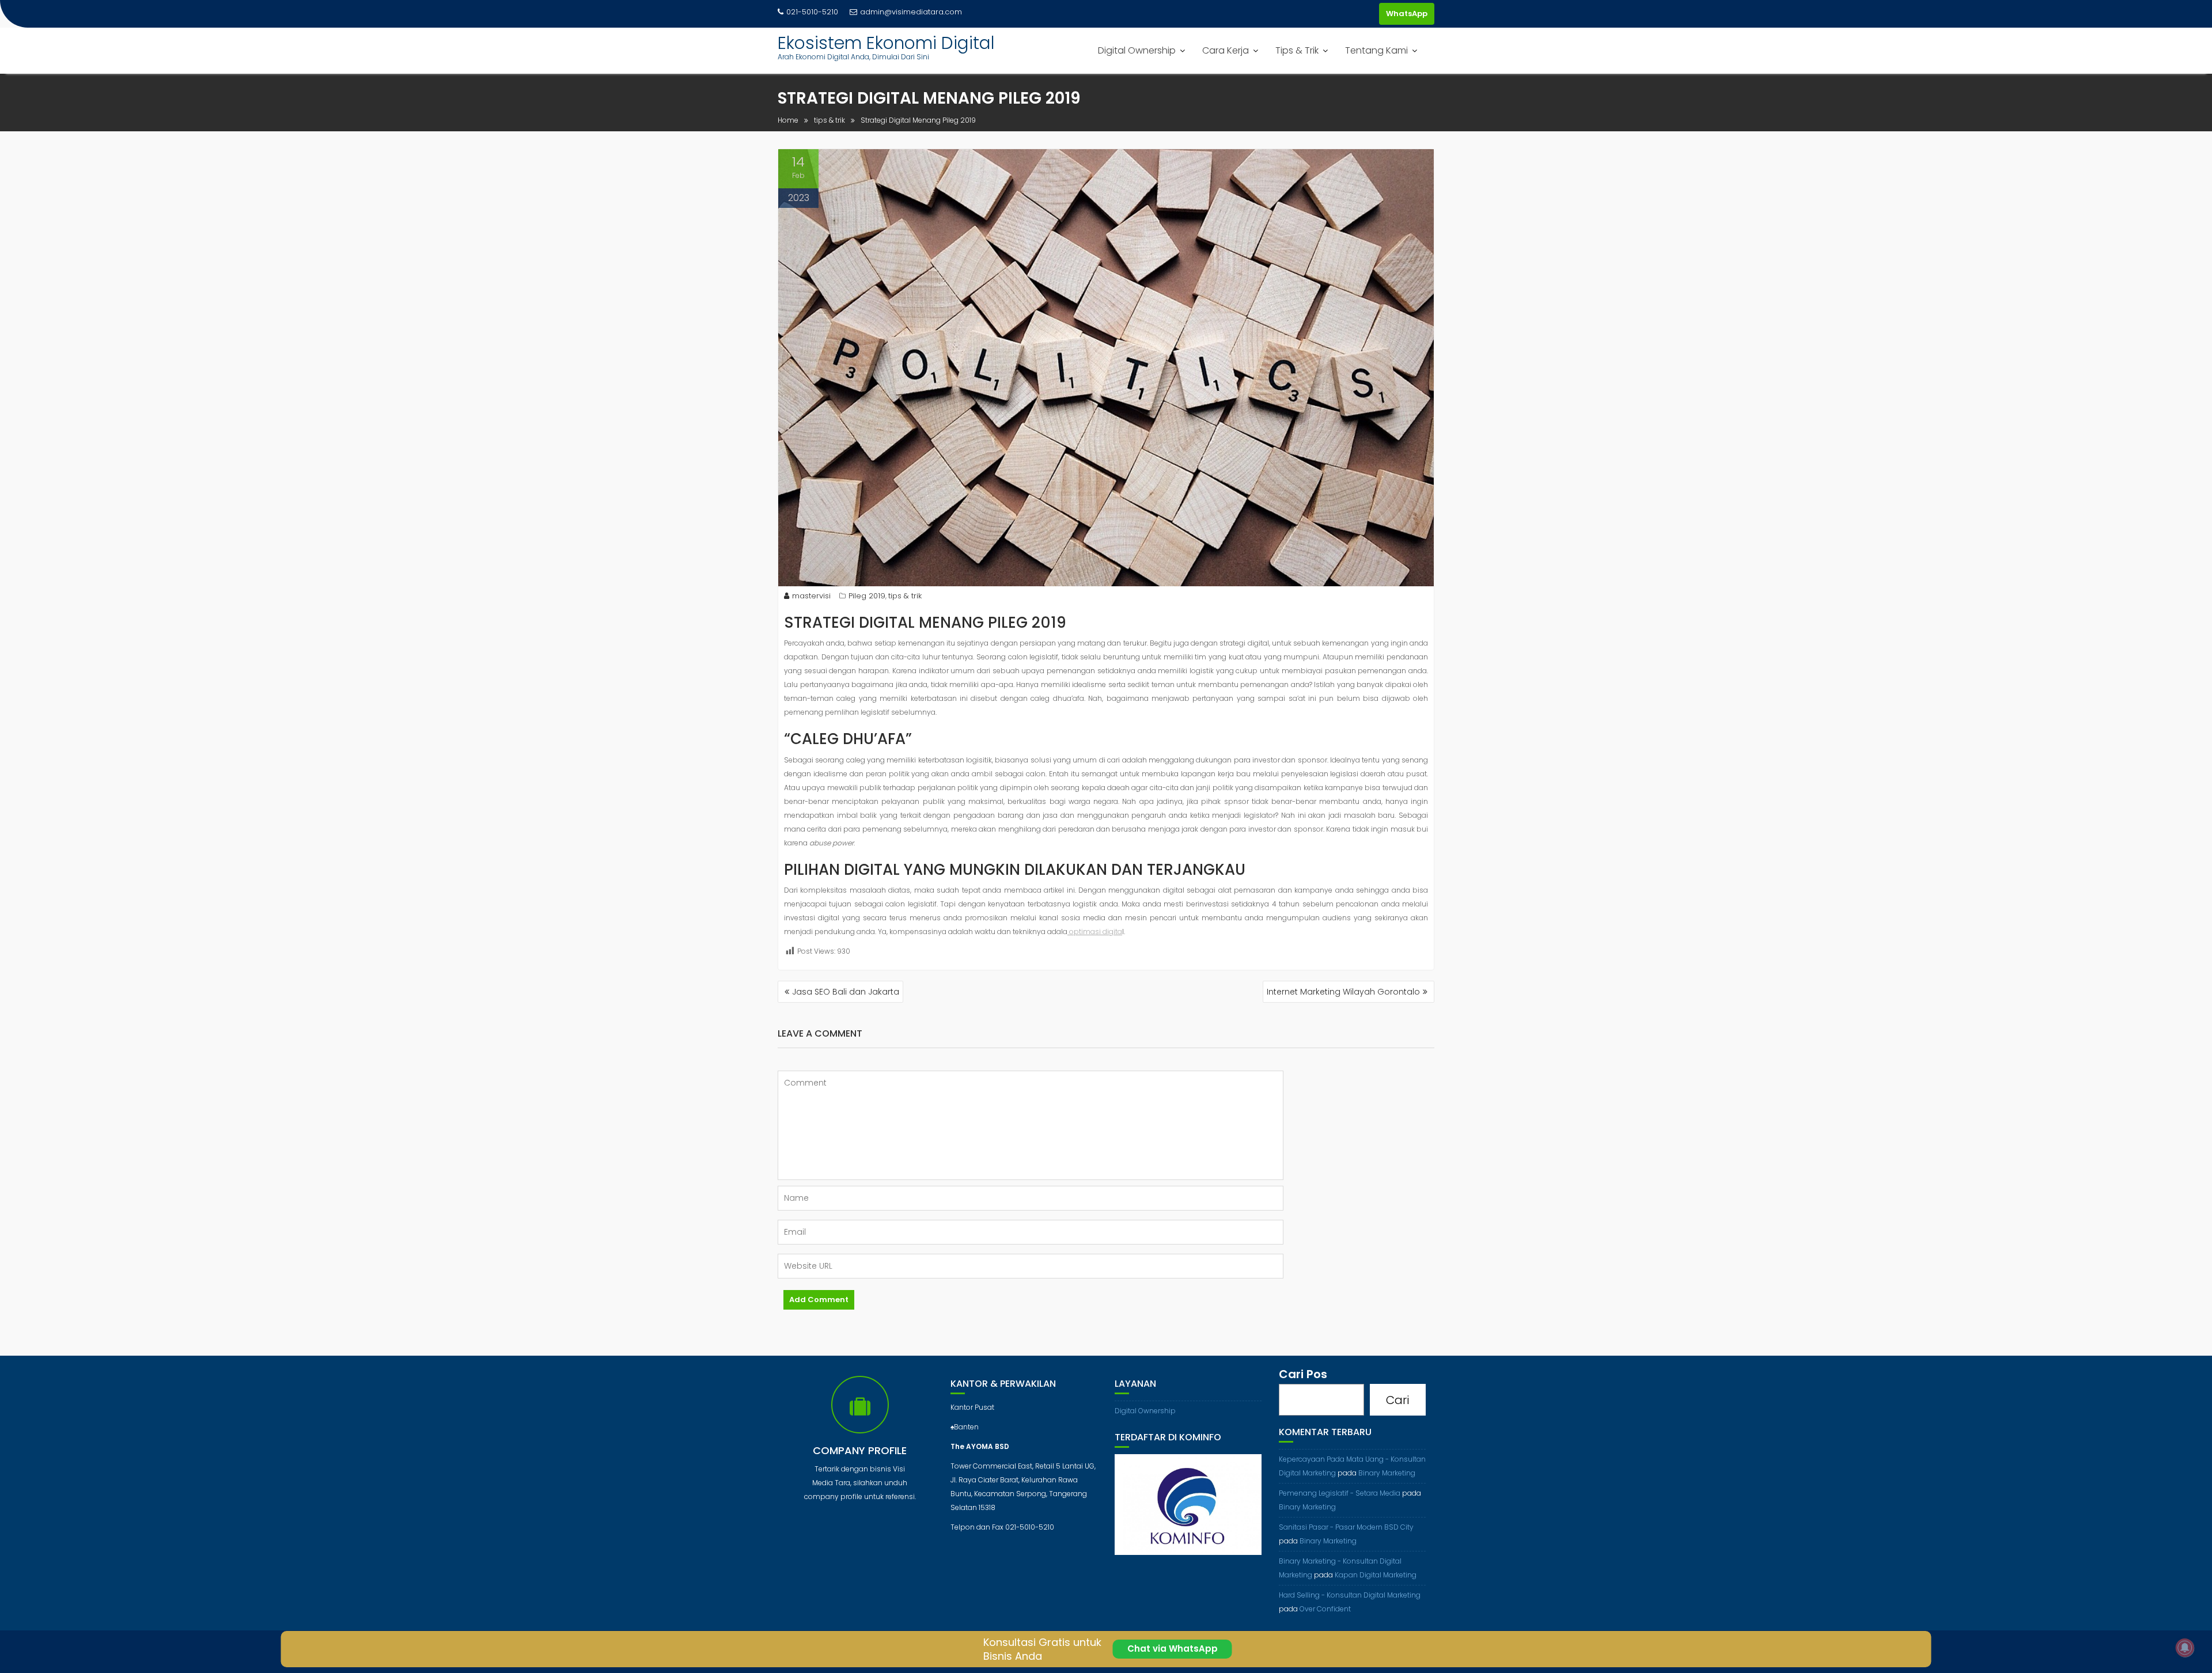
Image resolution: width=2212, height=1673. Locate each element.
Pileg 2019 (867, 596)
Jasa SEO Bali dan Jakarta (846, 992)
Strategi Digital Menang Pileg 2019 (925, 623)
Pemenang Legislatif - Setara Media (1340, 1493)
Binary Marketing (1387, 1473)
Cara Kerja (1226, 50)
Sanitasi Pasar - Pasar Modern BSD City (1346, 1527)
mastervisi (811, 596)
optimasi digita (1095, 932)
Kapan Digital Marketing (1376, 1575)
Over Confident (1325, 1609)
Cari (1397, 1400)
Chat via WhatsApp (1173, 1649)
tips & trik (905, 596)
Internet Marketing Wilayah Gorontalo (1343, 992)
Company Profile (860, 1450)
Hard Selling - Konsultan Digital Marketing (1350, 1595)
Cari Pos (1303, 1374)
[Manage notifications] (2185, 1648)
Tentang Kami (1376, 50)
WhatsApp (1407, 14)
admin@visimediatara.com (911, 12)
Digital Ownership (1137, 50)
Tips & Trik (1297, 50)
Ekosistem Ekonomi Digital (886, 43)
